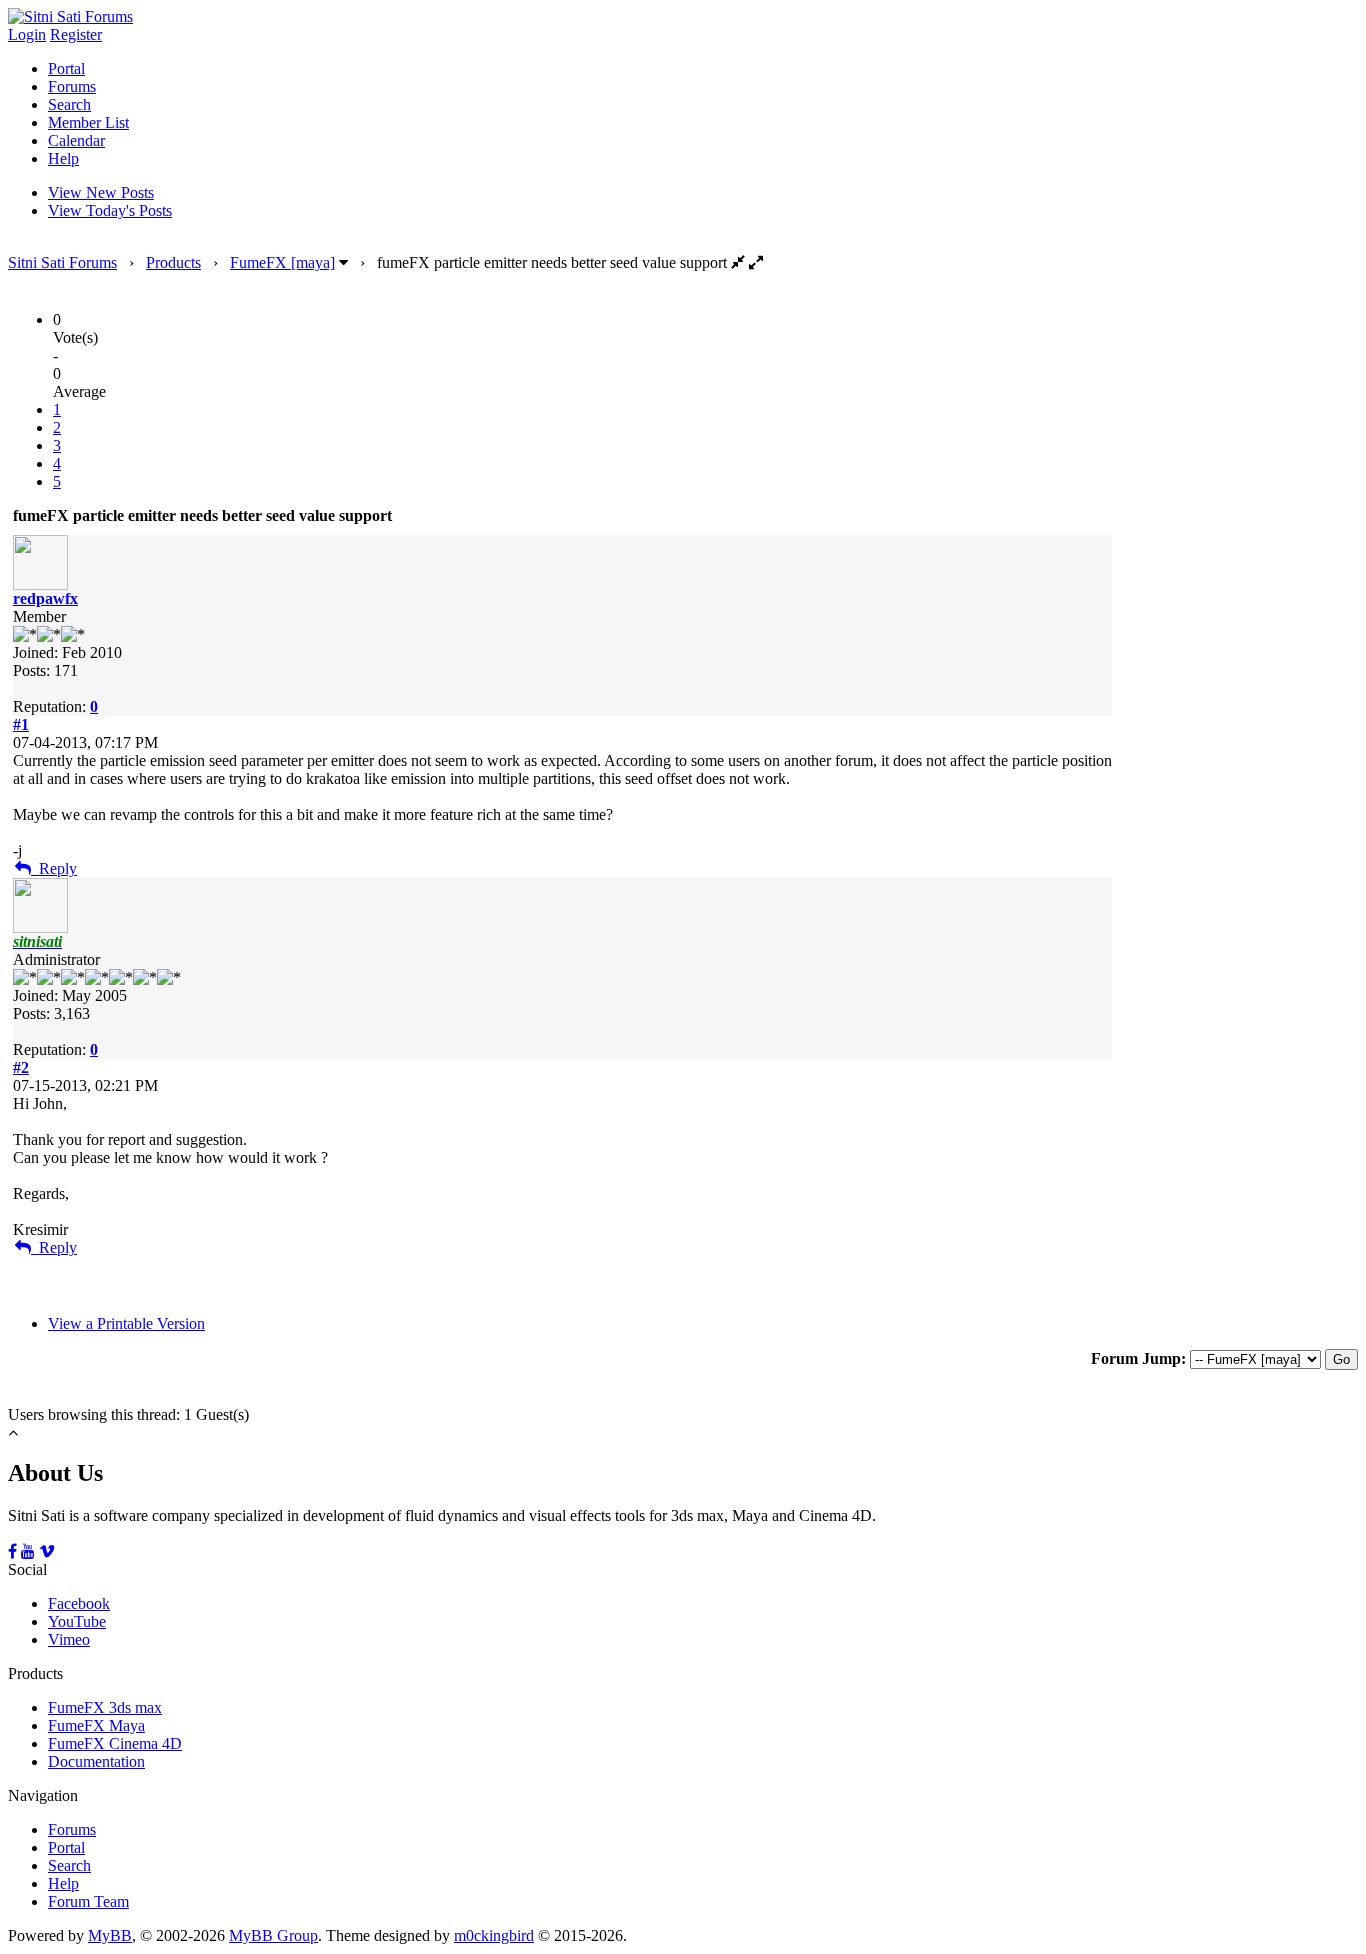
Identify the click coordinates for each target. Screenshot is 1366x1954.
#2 (21, 1067)
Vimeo (69, 1639)
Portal (66, 68)
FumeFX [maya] (282, 262)
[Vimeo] (47, 1551)
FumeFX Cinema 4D (115, 1743)
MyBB (110, 1935)
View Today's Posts (110, 210)
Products (173, 262)
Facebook (79, 1603)
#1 (21, 724)
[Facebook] (12, 1551)
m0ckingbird (494, 1935)
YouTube (77, 1621)
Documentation (96, 1761)
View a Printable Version (126, 1323)
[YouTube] (28, 1551)
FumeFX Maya (96, 1725)
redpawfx (45, 598)
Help (63, 158)
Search (69, 104)
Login (27, 34)
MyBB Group (273, 1935)
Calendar (76, 140)
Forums (72, 86)
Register (76, 34)
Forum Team (88, 1901)
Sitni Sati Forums (62, 262)
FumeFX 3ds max (105, 1707)
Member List (88, 122)
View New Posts (101, 192)
